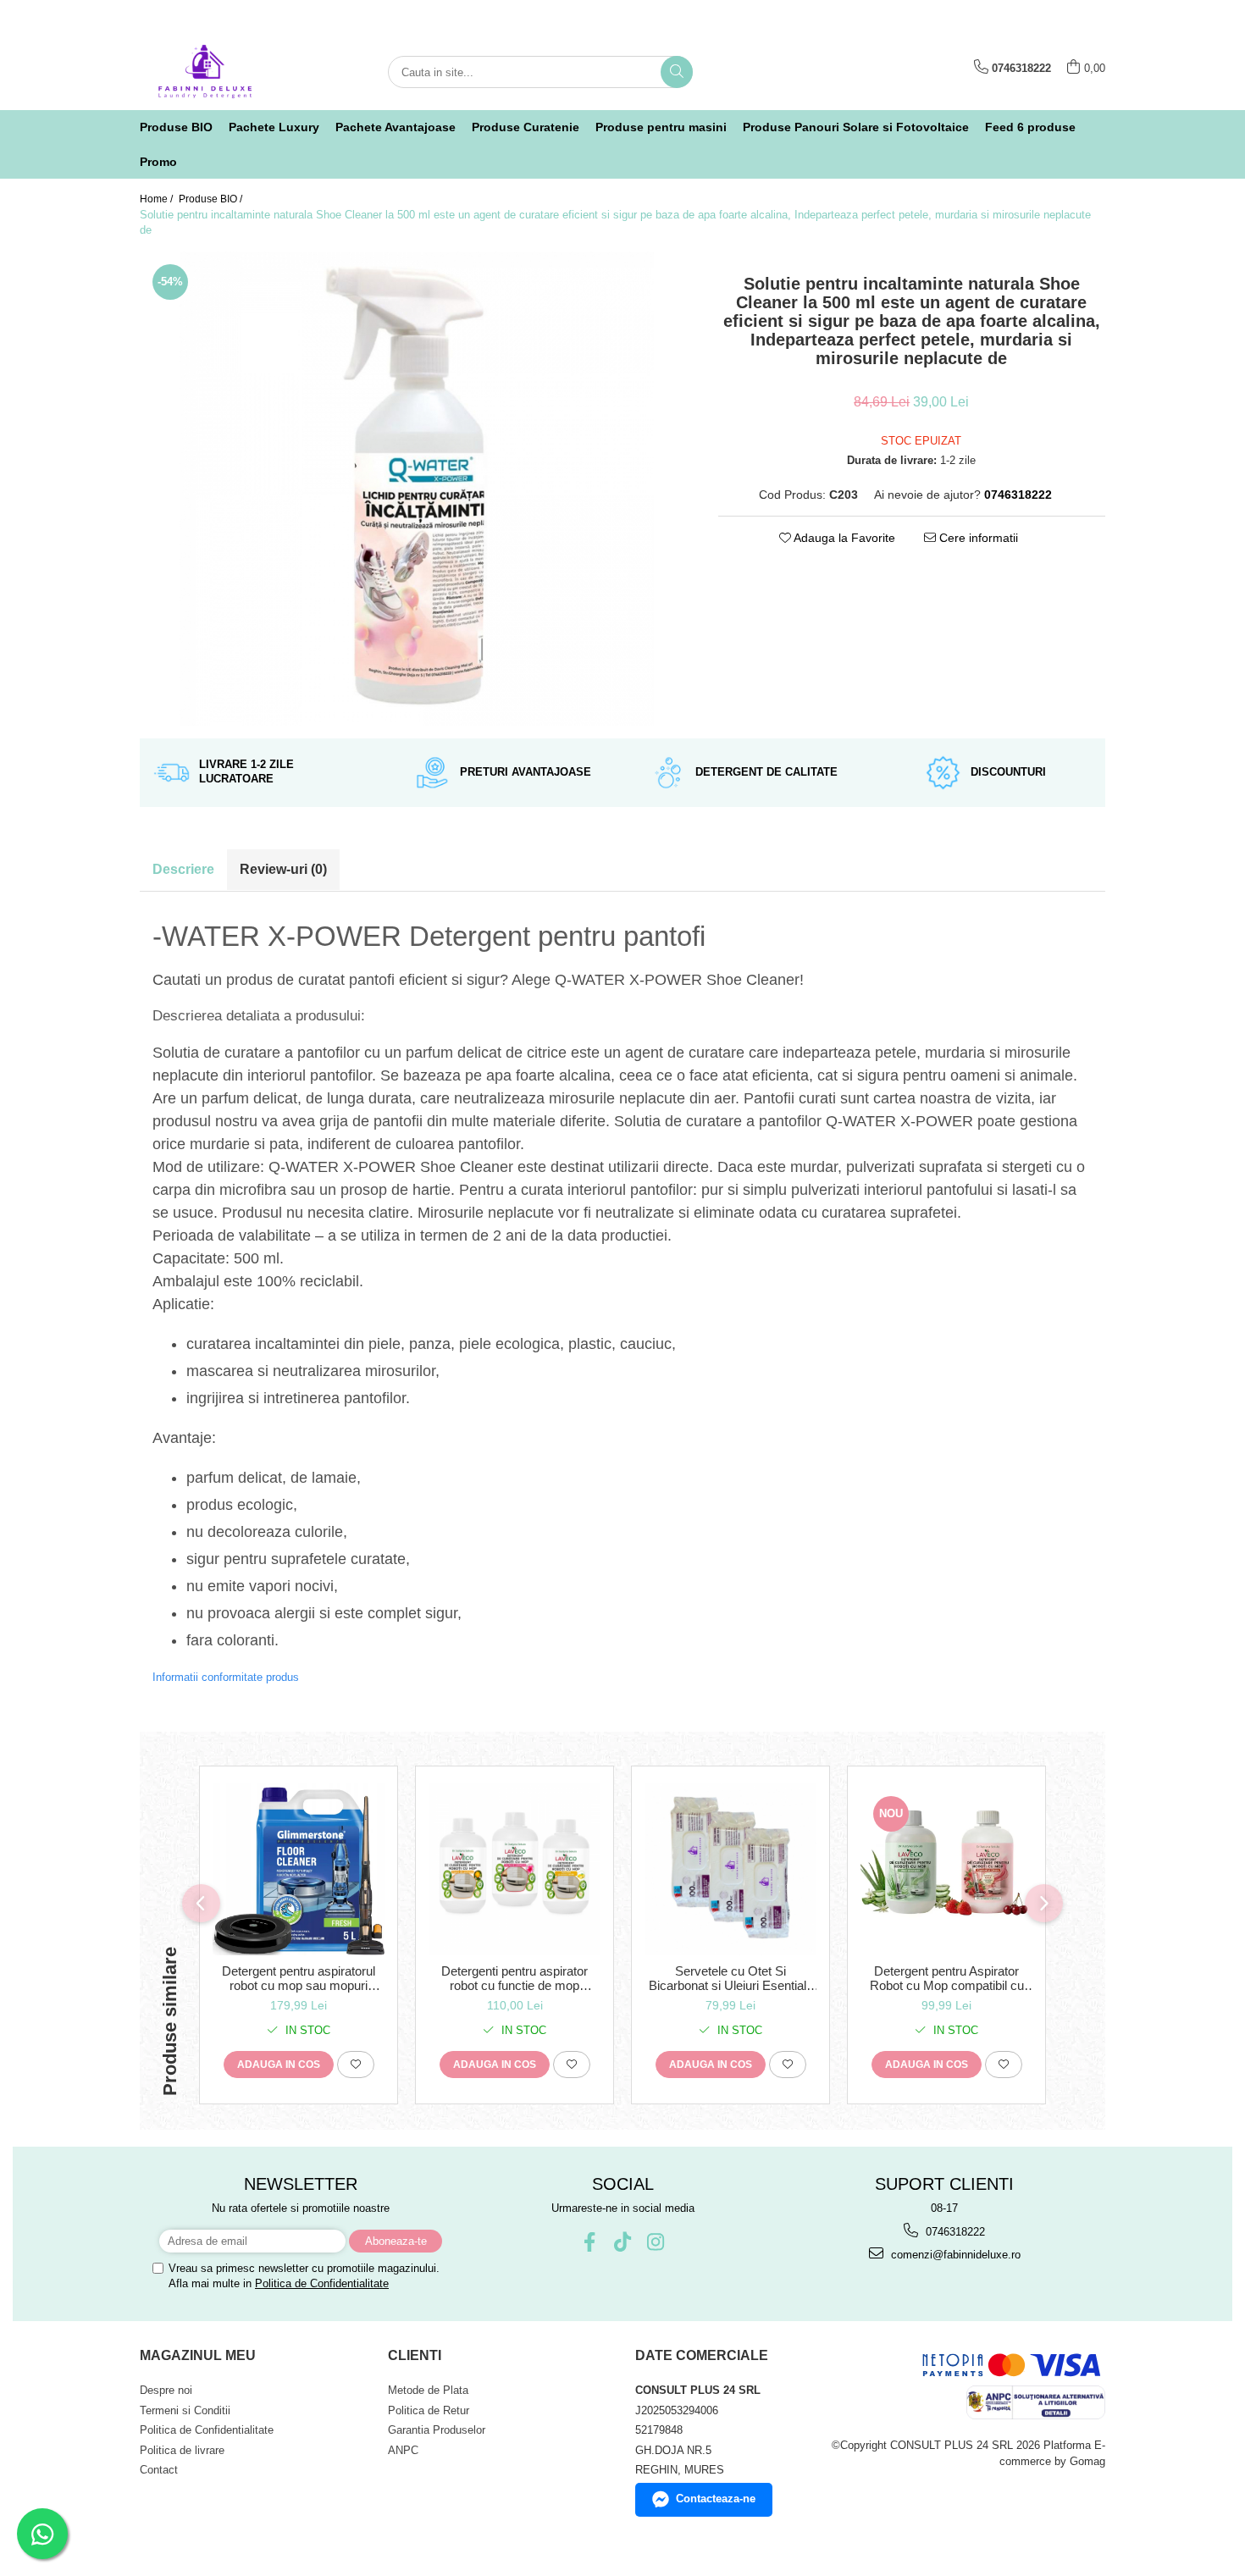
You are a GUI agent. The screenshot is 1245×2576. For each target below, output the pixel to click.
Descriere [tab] (183, 869)
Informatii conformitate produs (226, 1677)
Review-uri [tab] (283, 869)
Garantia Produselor (437, 2430)
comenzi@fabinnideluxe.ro (954, 2255)
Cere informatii (977, 538)
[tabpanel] (416, 489)
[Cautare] (677, 72)
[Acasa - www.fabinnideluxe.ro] (224, 72)
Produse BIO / (212, 199)
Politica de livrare (182, 2450)
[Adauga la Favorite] (356, 2065)
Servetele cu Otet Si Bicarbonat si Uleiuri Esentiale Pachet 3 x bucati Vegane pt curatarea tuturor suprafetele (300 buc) (731, 1978)
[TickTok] (623, 2242)
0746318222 (954, 2232)
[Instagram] (656, 2242)
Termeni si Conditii (185, 2410)
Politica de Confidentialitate (322, 2283)
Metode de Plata (428, 2390)
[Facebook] (590, 2242)
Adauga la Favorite (843, 538)
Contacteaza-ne (716, 2499)
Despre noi (166, 2390)
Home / (158, 199)
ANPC (403, 2450)
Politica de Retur (429, 2410)
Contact (159, 2470)
